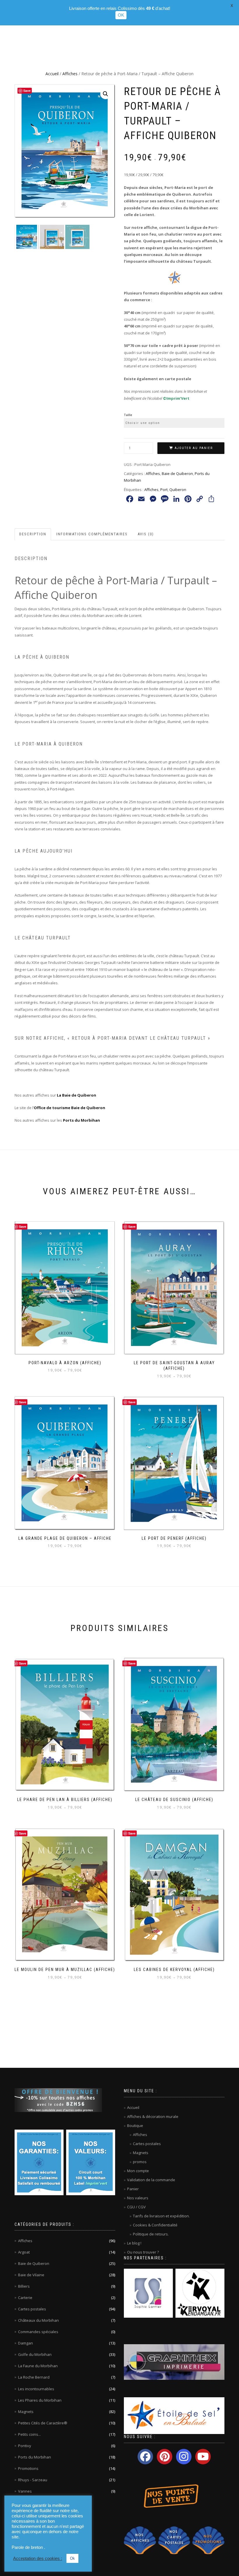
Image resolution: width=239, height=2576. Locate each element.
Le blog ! (134, 2243)
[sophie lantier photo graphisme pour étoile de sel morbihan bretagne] (148, 2293)
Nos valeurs (138, 2198)
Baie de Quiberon (177, 474)
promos (140, 2162)
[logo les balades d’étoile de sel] (174, 2415)
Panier (133, 2189)
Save (27, 91)
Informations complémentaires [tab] (92, 534)
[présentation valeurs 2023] (91, 2162)
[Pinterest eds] (165, 2457)
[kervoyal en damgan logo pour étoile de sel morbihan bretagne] (200, 2293)
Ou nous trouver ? (143, 2252)
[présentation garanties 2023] (39, 2162)
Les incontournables (36, 2389)
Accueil (52, 74)
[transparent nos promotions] (208, 2540)
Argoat (24, 2252)
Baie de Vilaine (31, 2275)
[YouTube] (203, 2457)
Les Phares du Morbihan (40, 2400)
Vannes (25, 2491)
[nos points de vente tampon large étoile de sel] (168, 2496)
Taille (128, 415)
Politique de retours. (151, 2234)
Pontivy (25, 2446)
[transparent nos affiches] (140, 2540)
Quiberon (178, 490)
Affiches (70, 74)
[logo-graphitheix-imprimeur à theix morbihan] (174, 2362)
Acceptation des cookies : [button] (38, 2559)
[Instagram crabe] (184, 2457)
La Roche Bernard (34, 2377)
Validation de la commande (151, 2180)
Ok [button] (72, 2558)
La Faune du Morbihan (38, 2366)
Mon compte (138, 2171)
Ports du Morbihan (35, 2457)
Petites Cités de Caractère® (43, 2423)
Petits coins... (29, 2434)
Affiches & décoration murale (153, 2116)
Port (164, 490)
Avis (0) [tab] (146, 534)
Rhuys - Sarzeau (33, 2480)
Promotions (28, 2468)
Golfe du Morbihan (35, 2354)
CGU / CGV (136, 2207)
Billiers (24, 2286)
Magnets (26, 2412)
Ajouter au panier (194, 448)
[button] (106, 94)
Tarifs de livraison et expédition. (161, 2216)
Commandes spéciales (38, 2332)
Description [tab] (33, 534)
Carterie (25, 2298)
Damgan (26, 2343)
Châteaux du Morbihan (38, 2320)
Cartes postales (32, 2309)
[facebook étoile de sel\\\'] (145, 2457)
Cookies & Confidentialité (155, 2225)
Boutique (135, 2126)
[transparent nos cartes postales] (174, 2540)
